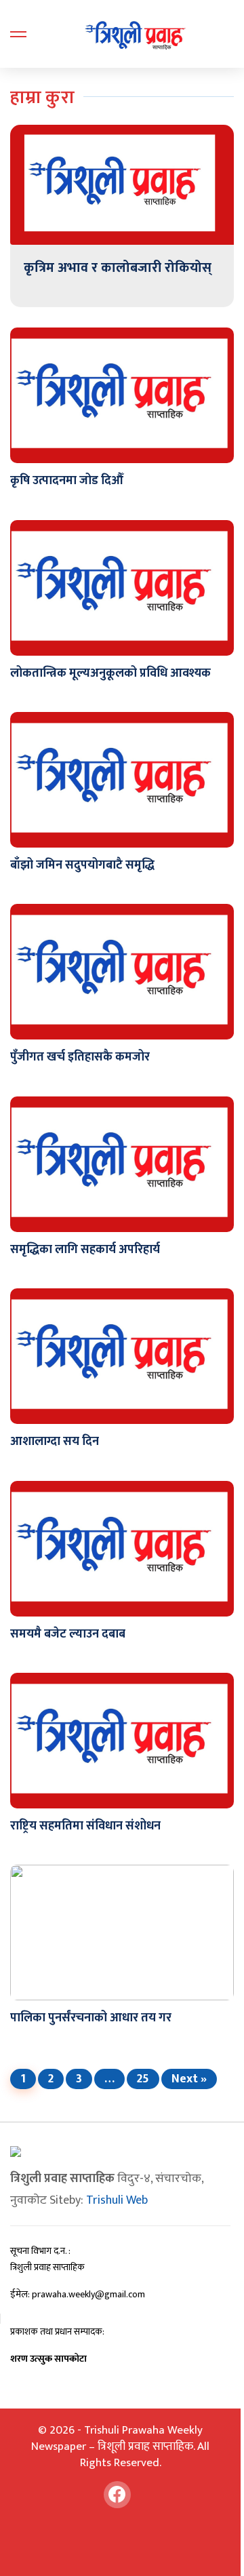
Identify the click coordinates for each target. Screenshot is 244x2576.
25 (143, 2079)
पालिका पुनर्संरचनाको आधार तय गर (91, 2018)
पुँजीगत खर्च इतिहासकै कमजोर (80, 1057)
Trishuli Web (117, 2200)
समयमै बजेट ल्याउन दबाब (68, 1634)
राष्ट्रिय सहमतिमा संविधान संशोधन (85, 1826)
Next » (189, 2079)
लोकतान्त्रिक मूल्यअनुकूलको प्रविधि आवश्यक (110, 673)
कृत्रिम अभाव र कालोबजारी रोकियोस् (118, 268)
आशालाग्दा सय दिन (55, 1442)
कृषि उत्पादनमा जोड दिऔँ (67, 481)
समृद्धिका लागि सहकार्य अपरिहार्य (85, 1250)
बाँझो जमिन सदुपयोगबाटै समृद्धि (82, 865)
